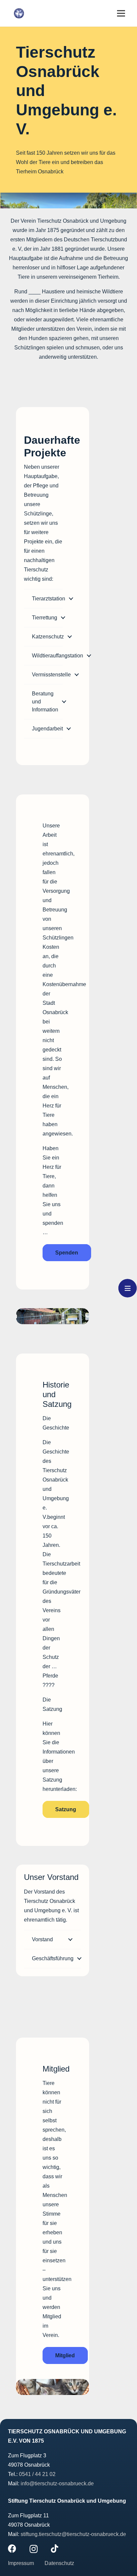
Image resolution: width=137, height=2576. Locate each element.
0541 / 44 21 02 (37, 2474)
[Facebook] (12, 2548)
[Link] (19, 13)
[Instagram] (34, 2549)
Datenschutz (59, 2563)
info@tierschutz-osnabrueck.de (57, 2483)
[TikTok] (55, 2548)
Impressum (22, 2563)
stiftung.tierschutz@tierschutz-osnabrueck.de (73, 2534)
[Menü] (121, 13)
